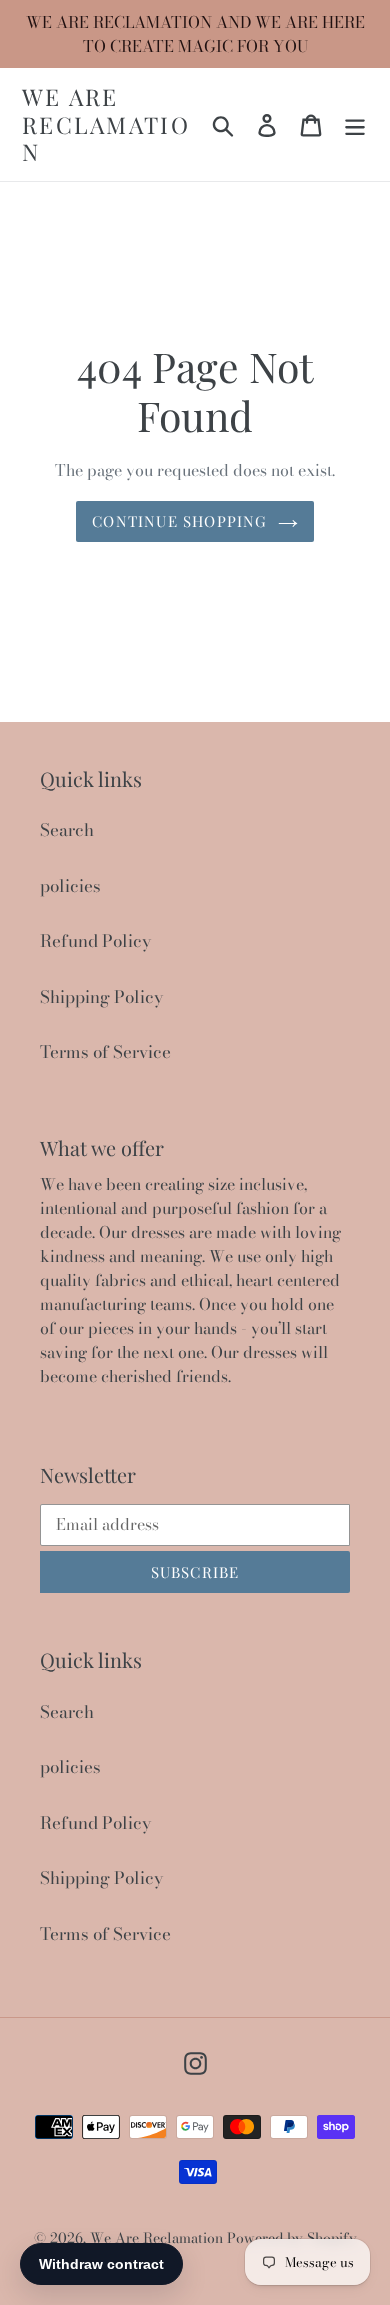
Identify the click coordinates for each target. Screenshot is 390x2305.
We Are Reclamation (106, 124)
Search (67, 830)
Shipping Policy (101, 997)
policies (70, 886)
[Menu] (355, 125)
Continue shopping (179, 521)
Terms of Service (105, 1052)
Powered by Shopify (292, 2238)
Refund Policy (95, 941)
